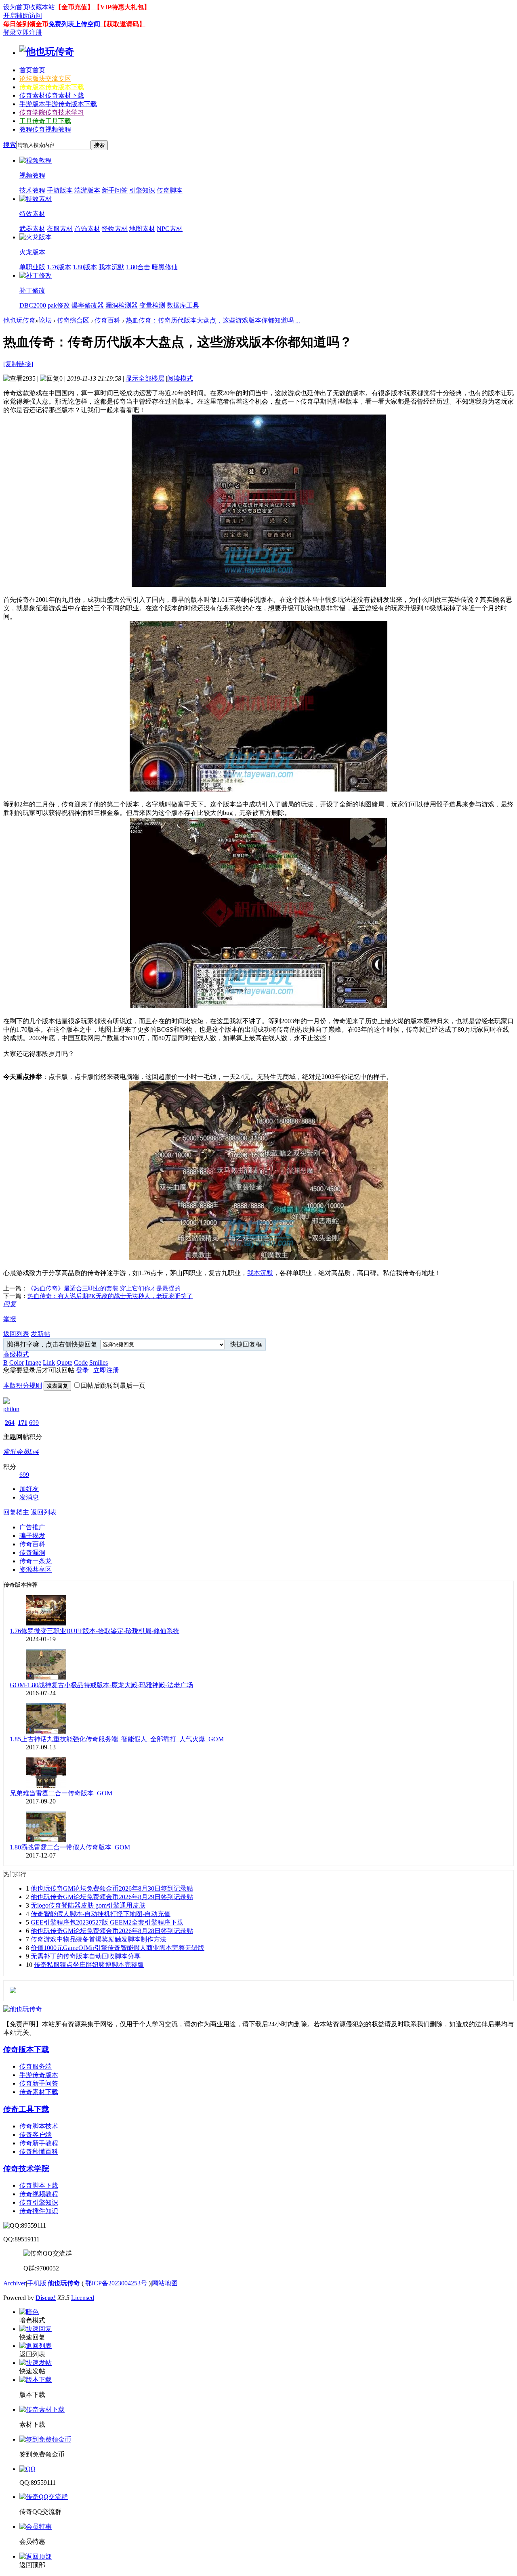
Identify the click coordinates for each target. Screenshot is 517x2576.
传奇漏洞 (32, 1553)
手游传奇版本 (39, 2075)
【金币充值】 (74, 7)
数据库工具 (183, 305)
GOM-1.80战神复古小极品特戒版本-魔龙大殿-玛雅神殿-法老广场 (101, 1685)
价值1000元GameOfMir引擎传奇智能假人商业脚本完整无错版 (118, 1948)
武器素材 (32, 229)
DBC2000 (33, 305)
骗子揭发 (32, 1536)
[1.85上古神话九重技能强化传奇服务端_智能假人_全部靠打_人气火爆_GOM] (46, 1731)
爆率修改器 (88, 305)
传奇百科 (107, 320)
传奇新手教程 (39, 2143)
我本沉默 (111, 267)
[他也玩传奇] (47, 52)
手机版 (37, 2283)
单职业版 (32, 267)
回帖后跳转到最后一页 (113, 1385)
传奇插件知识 (39, 2211)
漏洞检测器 (122, 305)
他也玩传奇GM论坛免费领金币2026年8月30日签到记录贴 (112, 1888)
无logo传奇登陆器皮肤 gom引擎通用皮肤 (88, 1905)
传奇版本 (52, 87)
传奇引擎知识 (39, 2202)
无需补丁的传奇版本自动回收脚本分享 (86, 1956)
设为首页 (16, 7)
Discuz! (46, 2298)
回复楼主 (16, 1512)
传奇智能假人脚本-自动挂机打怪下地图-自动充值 (101, 1914)
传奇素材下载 (39, 2092)
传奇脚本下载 (39, 2185)
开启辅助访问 (23, 16)
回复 (10, 1304)
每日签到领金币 (26, 24)
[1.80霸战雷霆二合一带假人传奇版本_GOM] (46, 1840)
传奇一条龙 (36, 1561)
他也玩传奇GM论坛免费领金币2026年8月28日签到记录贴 (112, 1931)
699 (34, 1423)
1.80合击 (138, 267)
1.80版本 (85, 267)
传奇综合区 (73, 320)
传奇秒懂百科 (39, 2152)
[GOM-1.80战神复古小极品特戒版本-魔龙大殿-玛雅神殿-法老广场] (46, 1677)
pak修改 (59, 305)
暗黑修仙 (165, 267)
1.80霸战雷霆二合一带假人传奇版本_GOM (70, 1847)
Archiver (15, 2283)
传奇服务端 (36, 2066)
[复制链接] (18, 364)
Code (81, 1362)
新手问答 (115, 190)
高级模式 (16, 1354)
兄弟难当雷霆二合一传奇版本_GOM (61, 1793)
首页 (32, 70)
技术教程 (32, 190)
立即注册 (29, 32)
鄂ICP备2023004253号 (116, 2283)
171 (23, 1423)
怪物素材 (115, 229)
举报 (10, 1319)
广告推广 (32, 1527)
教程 (45, 129)
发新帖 (40, 1334)
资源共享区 (36, 1570)
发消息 (29, 1497)
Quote (64, 1362)
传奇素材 (52, 95)
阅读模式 (180, 378)
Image (33, 1362)
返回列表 (16, 1334)
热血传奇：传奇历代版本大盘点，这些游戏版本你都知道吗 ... (213, 320)
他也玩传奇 (19, 320)
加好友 (29, 1489)
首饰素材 (87, 229)
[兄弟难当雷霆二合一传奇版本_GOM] (46, 1785)
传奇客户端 (36, 2135)
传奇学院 (52, 112)
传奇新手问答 (39, 2083)
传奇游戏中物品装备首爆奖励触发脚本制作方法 (99, 1939)
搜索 (10, 145)
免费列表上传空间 (74, 24)
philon (11, 1409)
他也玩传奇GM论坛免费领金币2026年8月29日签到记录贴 (112, 1897)
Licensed (83, 2298)
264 (10, 1423)
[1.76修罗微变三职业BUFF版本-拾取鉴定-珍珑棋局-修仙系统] (46, 1623)
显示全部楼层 (145, 378)
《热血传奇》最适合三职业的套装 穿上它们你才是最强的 (104, 1288)
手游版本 (58, 104)
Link (49, 1362)
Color (17, 1362)
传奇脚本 (170, 190)
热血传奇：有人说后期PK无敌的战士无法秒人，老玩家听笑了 (110, 1296)
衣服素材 (60, 229)
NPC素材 (170, 229)
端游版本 (87, 190)
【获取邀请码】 (123, 24)
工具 (45, 121)
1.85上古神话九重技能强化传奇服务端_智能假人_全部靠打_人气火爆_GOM (117, 1739)
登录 (10, 32)
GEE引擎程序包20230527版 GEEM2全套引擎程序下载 (107, 1922)
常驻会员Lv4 (21, 1452)
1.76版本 (59, 267)
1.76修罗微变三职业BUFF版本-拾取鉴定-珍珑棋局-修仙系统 (95, 1631)
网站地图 (165, 2283)
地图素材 (142, 229)
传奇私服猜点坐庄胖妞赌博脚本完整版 (89, 1965)
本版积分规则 (23, 1385)
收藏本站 (42, 7)
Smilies (99, 1362)
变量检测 (152, 305)
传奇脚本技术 (39, 2126)
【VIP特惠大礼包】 (122, 7)
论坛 (45, 79)
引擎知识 (142, 190)
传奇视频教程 (39, 2194)
